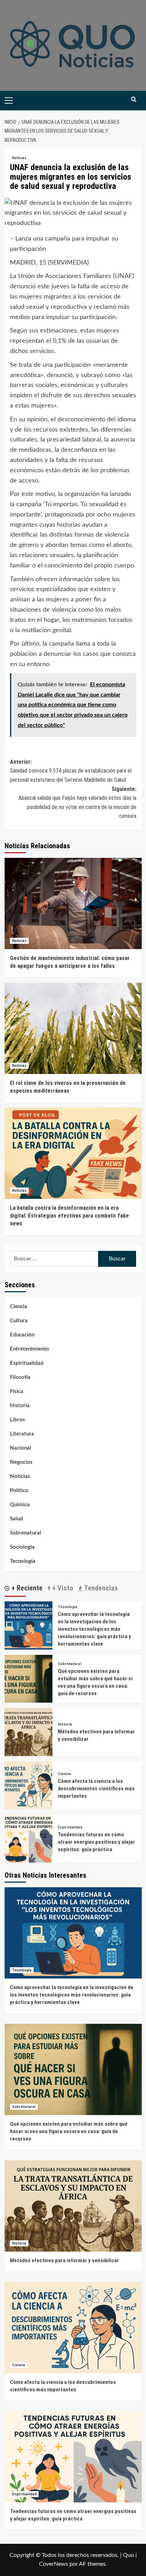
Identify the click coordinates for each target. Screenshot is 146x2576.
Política (19, 1491)
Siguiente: (77, 803)
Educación (22, 1335)
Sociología (22, 1547)
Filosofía (20, 1377)
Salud (16, 1519)
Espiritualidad (27, 1363)
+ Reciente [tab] (26, 1588)
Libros (18, 1420)
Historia (20, 1406)
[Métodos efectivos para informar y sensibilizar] (29, 1732)
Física (17, 1391)
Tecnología (23, 1561)
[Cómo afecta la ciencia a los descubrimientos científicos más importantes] (29, 1785)
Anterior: (71, 771)
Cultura (19, 1321)
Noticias (19, 158)
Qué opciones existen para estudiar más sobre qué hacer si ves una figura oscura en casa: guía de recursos (69, 2131)
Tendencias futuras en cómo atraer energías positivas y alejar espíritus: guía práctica (96, 1842)
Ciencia (19, 1307)
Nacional (21, 1448)
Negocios (21, 1462)
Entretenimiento (30, 1349)
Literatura (22, 1434)
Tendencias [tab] (100, 1588)
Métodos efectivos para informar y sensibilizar (64, 2260)
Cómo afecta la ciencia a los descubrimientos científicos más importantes (96, 1789)
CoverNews (54, 2564)
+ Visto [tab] (62, 1588)
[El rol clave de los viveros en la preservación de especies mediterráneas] (73, 1028)
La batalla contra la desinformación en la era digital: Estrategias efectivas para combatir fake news (69, 1216)
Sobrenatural (26, 1533)
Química (20, 1505)
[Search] (134, 100)
